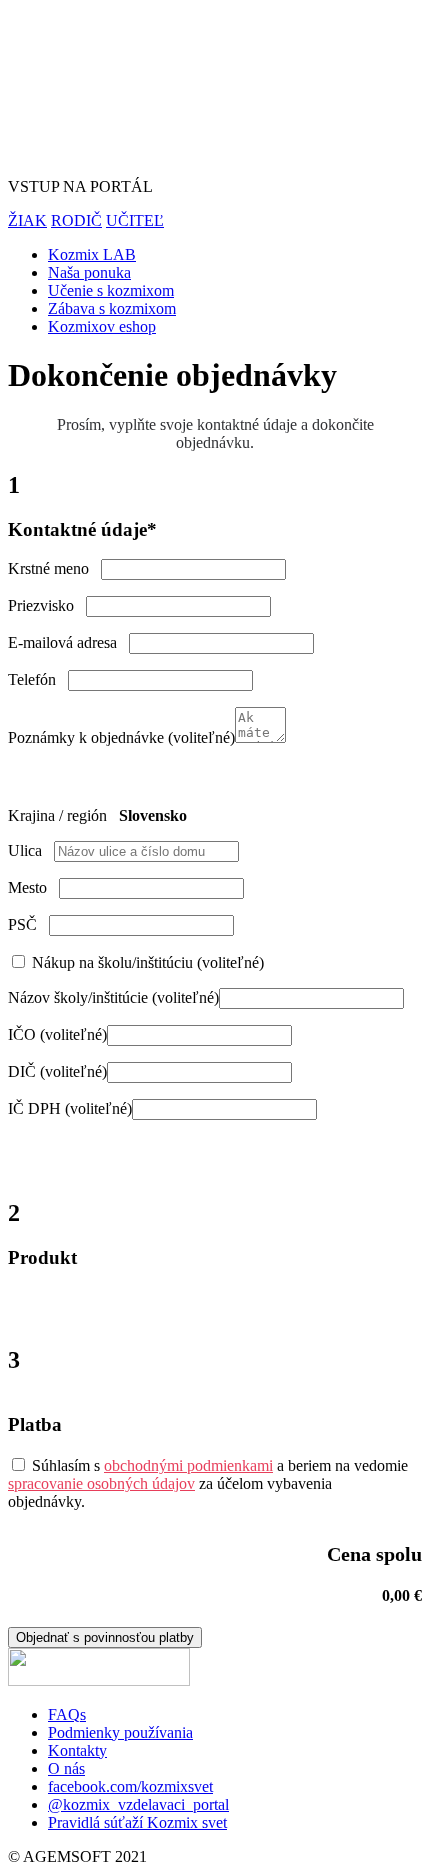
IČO (57, 1034)
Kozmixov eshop (102, 326)
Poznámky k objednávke (121, 737)
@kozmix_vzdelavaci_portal (138, 1804)
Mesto (33, 887)
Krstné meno (54, 568)
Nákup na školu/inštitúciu (146, 962)
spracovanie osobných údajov (101, 1483)
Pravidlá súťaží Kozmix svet (137, 1822)
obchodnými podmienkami (188, 1465)
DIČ (57, 1071)
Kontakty (77, 1750)
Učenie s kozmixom (111, 290)
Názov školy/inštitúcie (113, 997)
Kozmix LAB (92, 254)
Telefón (38, 679)
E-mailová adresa (68, 642)
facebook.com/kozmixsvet (130, 1786)
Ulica (31, 850)
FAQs (67, 1714)
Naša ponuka (89, 272)
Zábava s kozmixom (112, 308)
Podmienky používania (120, 1732)
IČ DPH (70, 1108)
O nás (66, 1768)
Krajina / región (63, 815)
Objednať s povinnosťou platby (105, 1637)
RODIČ (76, 220)
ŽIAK (27, 220)
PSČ (28, 924)
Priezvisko (47, 605)
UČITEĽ (135, 220)
